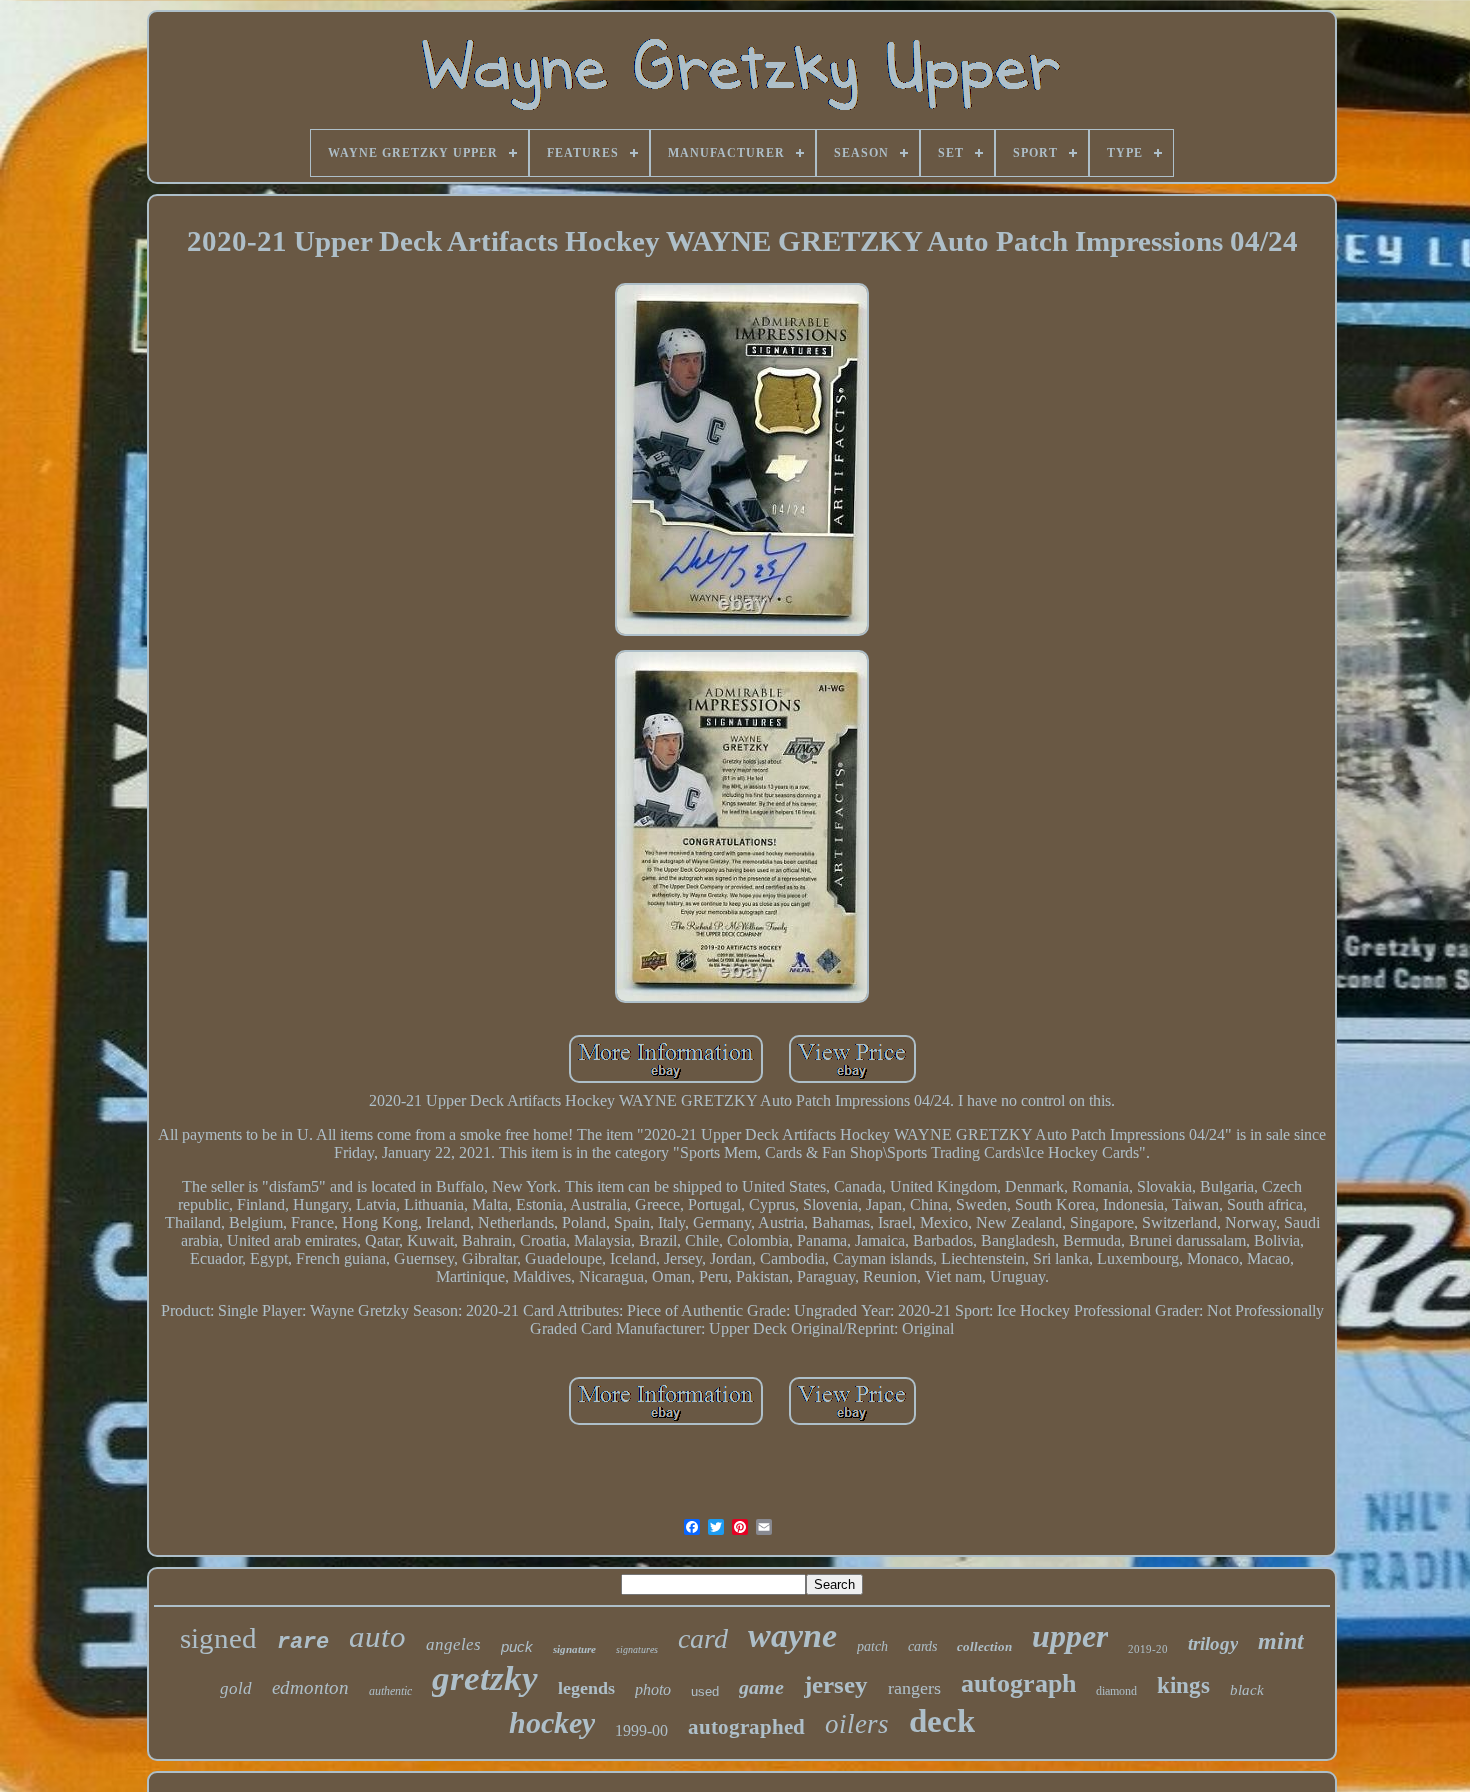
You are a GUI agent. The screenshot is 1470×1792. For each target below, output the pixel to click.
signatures (637, 1649)
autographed (746, 1727)
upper (1070, 1636)
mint (1281, 1641)
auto (377, 1636)
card (703, 1638)
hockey (552, 1722)
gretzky (485, 1678)
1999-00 (641, 1730)
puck (517, 1646)
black (1247, 1690)
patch (872, 1646)
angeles (453, 1644)
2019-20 (1148, 1649)
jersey (836, 1684)
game (761, 1687)
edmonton (310, 1687)
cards (922, 1646)
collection (984, 1646)
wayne (792, 1635)
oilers (857, 1724)
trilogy (1213, 1643)
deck (942, 1721)
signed (218, 1638)
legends (586, 1688)
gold (236, 1688)
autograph (1018, 1683)
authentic (390, 1691)
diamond (1116, 1691)
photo (653, 1689)
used (705, 1691)
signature (574, 1649)
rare (303, 1642)
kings (1183, 1685)
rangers (914, 1688)
